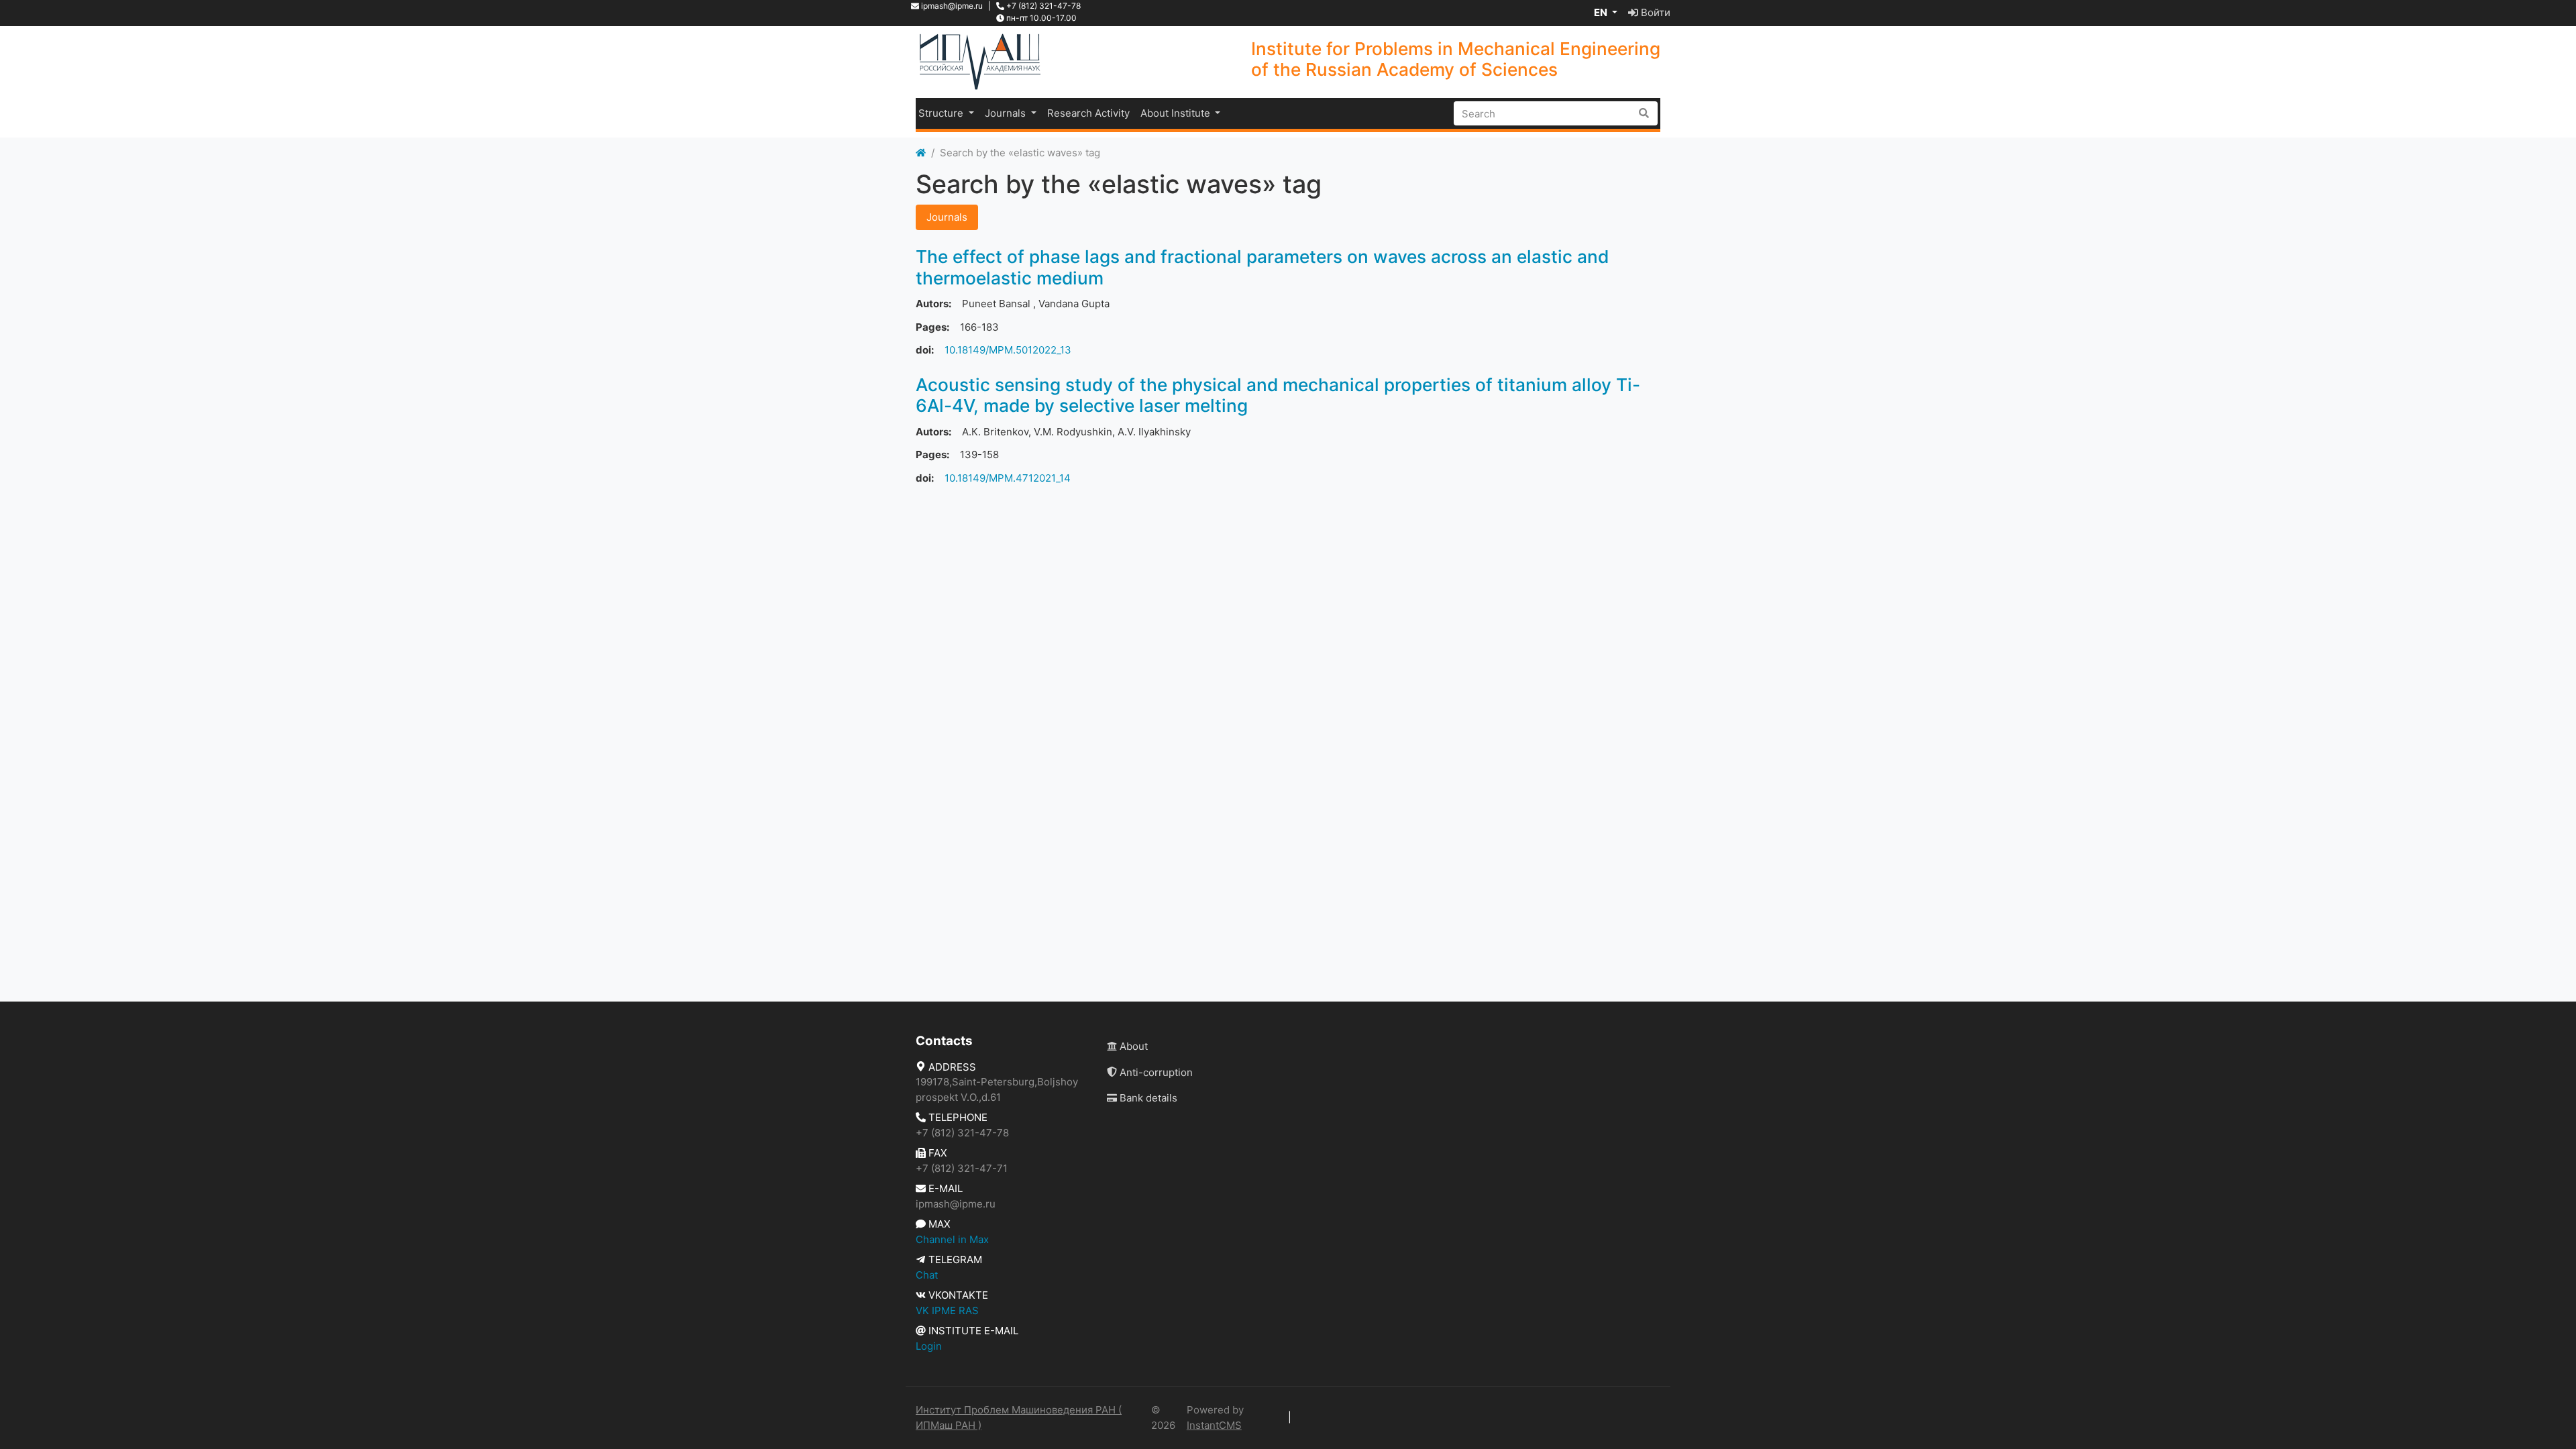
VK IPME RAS (947, 1310)
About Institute (1177, 113)
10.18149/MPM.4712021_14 (1008, 478)
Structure (942, 113)
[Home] (921, 153)
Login (929, 1346)
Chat (927, 1275)
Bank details (1147, 1098)
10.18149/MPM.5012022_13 (1008, 350)
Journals (1007, 113)
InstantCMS (1214, 1425)
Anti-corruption (1155, 1072)
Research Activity (1088, 113)
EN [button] (1602, 12)
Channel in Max (952, 1239)
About (1132, 1046)
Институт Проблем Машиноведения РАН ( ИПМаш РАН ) (1019, 1417)
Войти (1654, 12)
